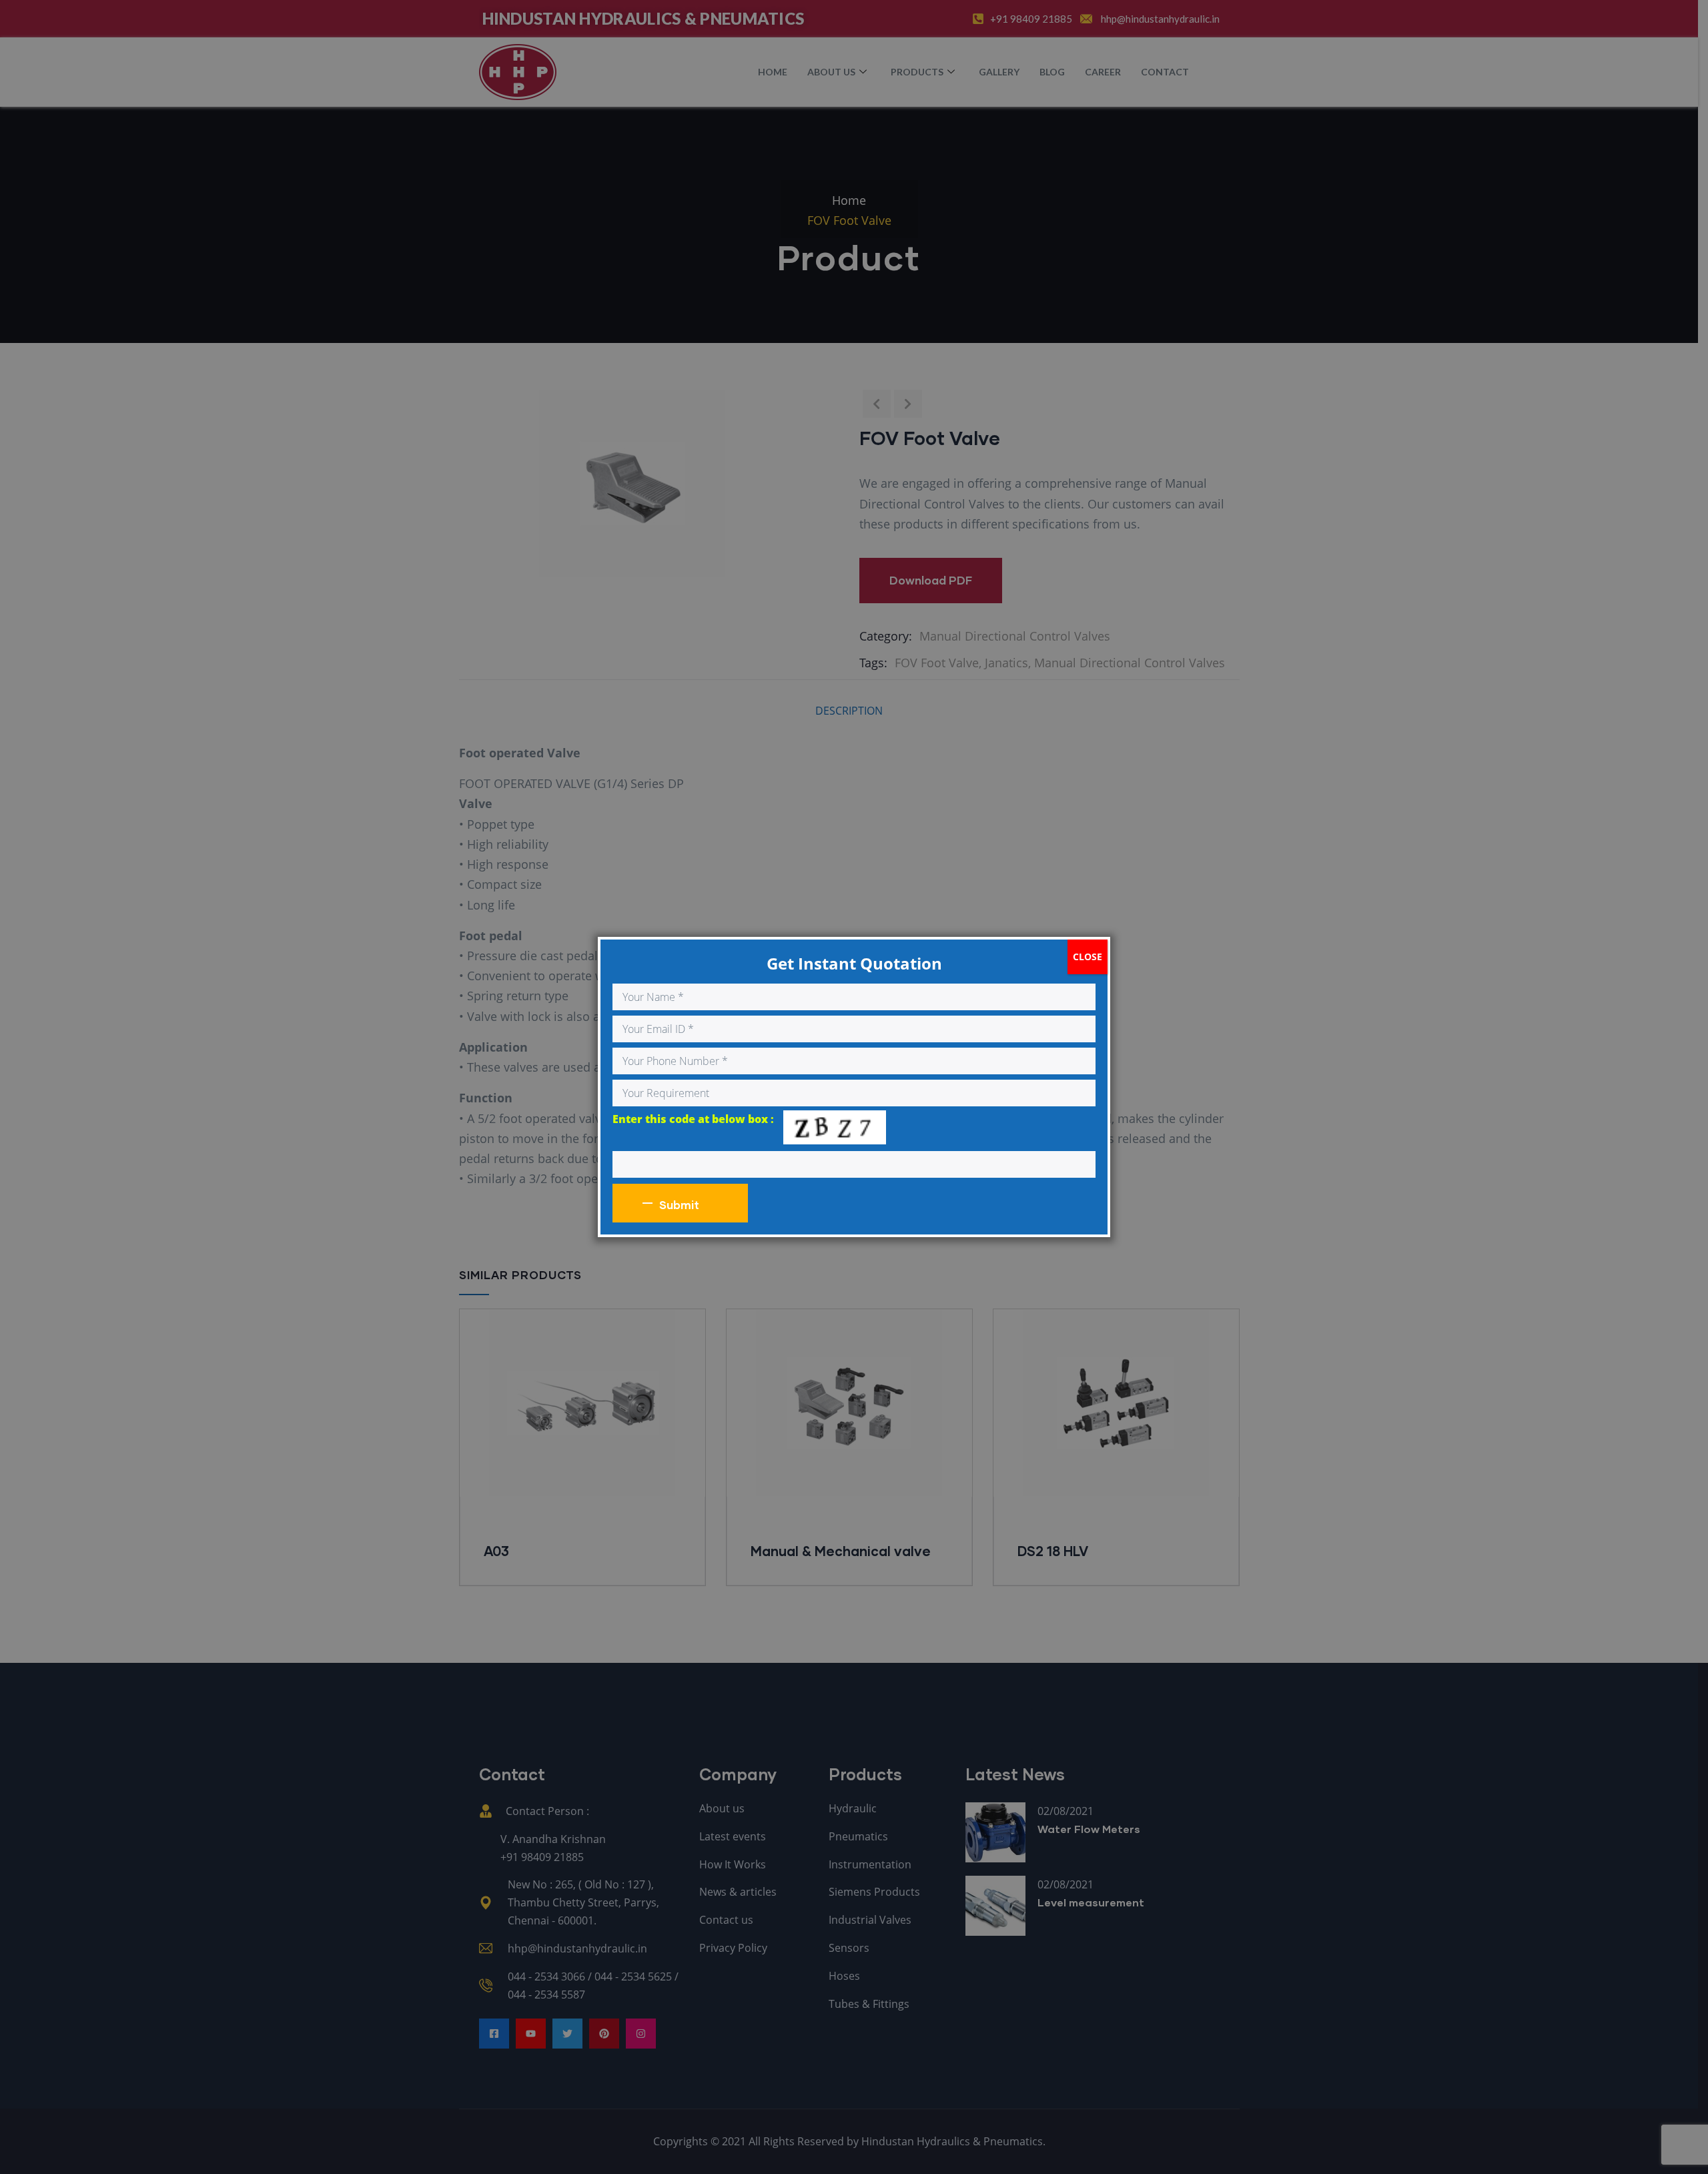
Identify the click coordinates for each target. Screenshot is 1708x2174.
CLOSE (1088, 957)
